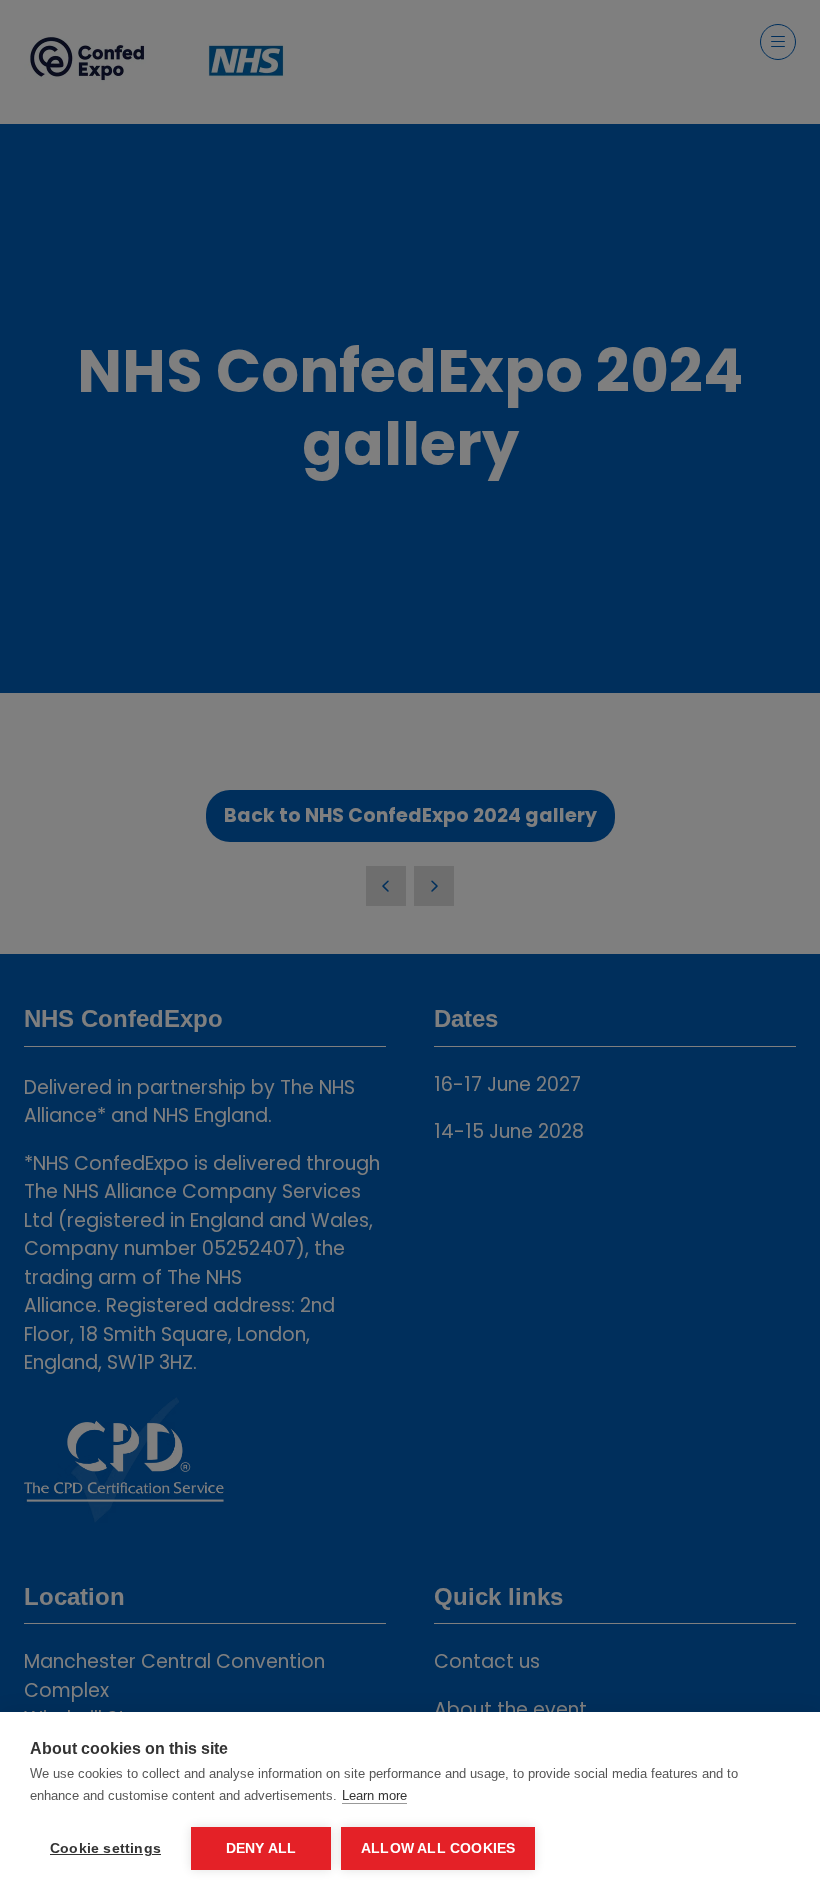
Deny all (261, 1848)
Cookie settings (105, 1848)
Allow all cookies (438, 1848)
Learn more (374, 1795)
